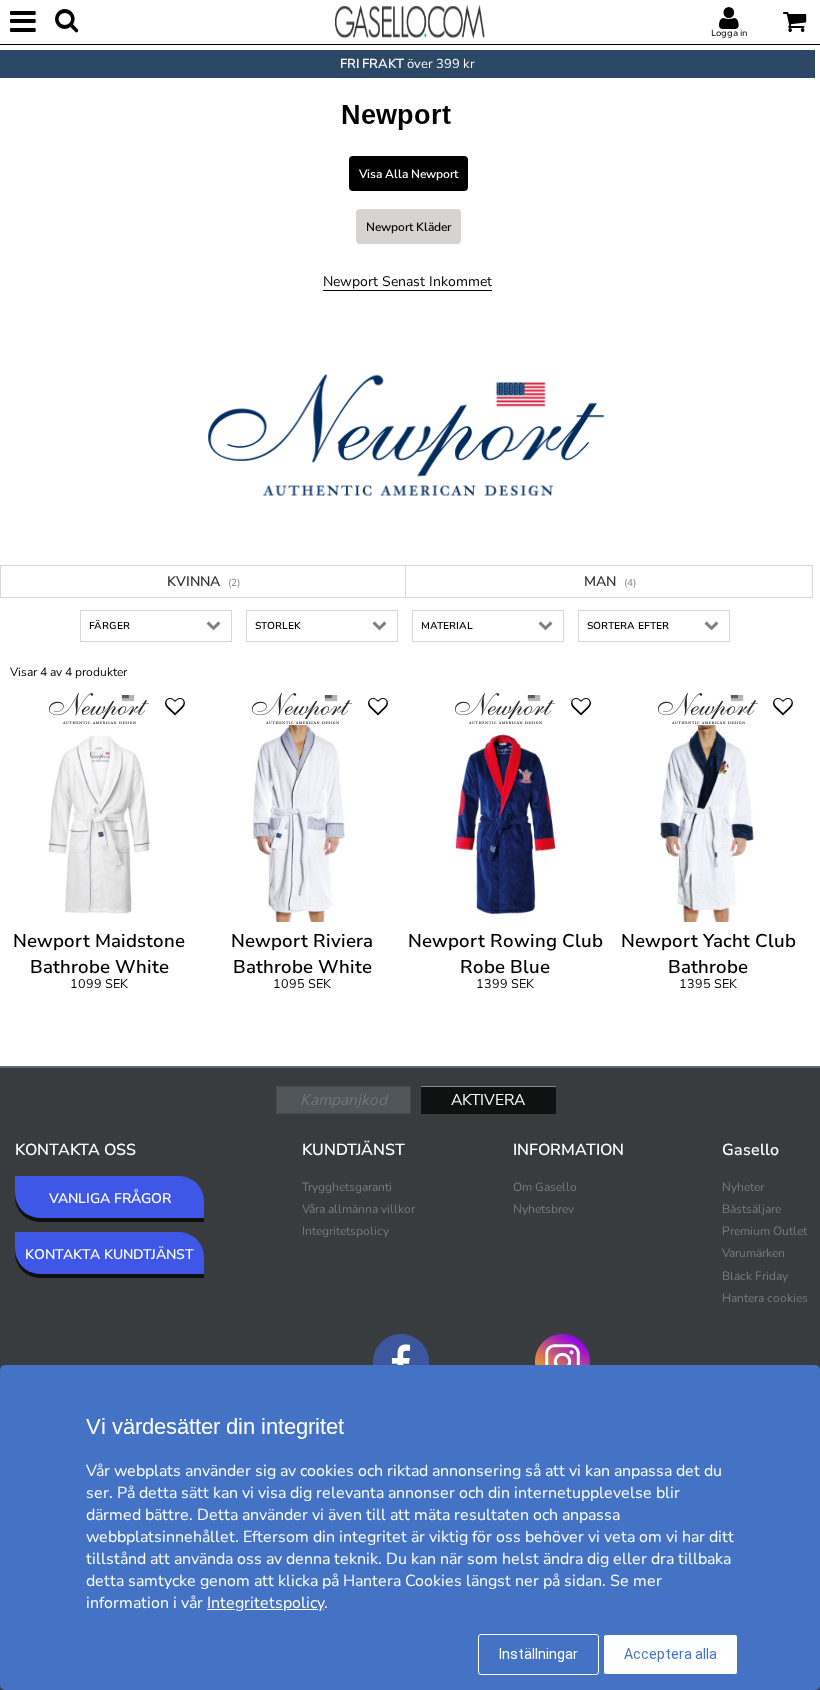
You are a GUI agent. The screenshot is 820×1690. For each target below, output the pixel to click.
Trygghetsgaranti (347, 1187)
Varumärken (753, 1253)
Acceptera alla (670, 1654)
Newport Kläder (408, 227)
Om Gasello (545, 1187)
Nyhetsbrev (543, 1209)
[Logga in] (729, 19)
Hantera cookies (765, 1298)
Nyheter (743, 1187)
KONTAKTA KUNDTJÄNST (109, 1254)
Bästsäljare (751, 1209)
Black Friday (755, 1276)
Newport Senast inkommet (407, 281)
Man (610, 581)
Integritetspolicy (345, 1231)
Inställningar (538, 1654)
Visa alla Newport (408, 174)
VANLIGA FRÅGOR (110, 1198)
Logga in (729, 33)
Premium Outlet (764, 1231)
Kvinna (203, 581)
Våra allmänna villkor (358, 1209)
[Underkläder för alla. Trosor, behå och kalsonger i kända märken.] (410, 20)
